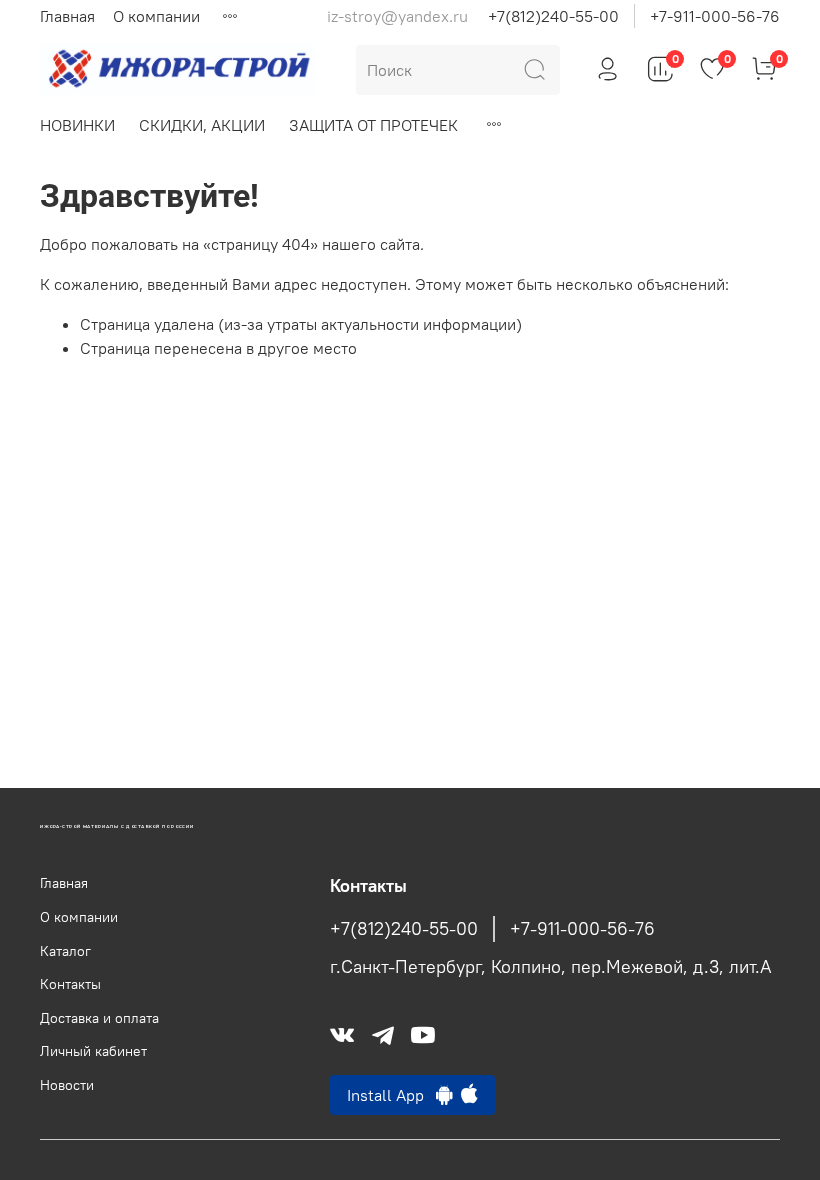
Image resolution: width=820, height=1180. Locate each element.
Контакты (70, 984)
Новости (67, 1085)
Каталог (65, 951)
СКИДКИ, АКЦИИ (202, 125)
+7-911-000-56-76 (715, 16)
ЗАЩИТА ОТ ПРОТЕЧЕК (373, 125)
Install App (391, 1095)
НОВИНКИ (77, 125)
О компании (156, 16)
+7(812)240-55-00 (553, 16)
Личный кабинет (93, 1051)
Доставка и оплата (99, 1018)
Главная (67, 16)
